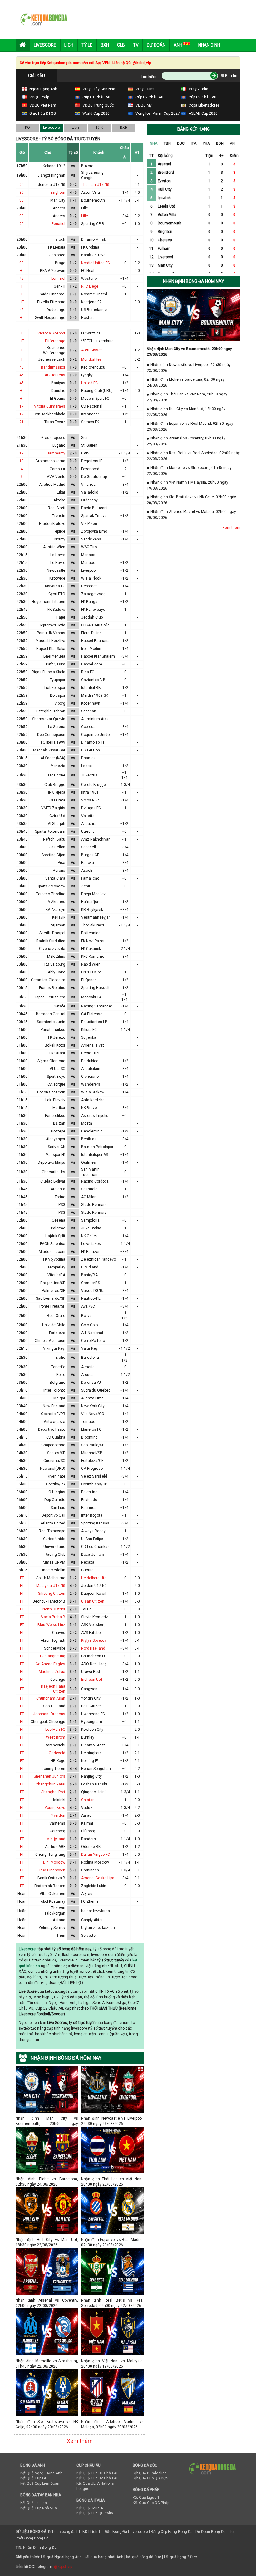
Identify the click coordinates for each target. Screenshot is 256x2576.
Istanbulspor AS (95, 1155)
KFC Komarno (93, 957)
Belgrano (57, 1383)
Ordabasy (89, 500)
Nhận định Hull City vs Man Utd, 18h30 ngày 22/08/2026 (47, 2240)
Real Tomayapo (52, 1531)
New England (54, 1406)
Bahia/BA (89, 1275)
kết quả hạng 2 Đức (180, 2557)
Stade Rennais (94, 1205)
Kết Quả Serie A (90, 2508)
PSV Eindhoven (52, 1870)
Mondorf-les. (92, 359)
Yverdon (58, 1815)
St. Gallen (89, 445)
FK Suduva (56, 610)
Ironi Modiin (91, 649)
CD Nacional (92, 406)
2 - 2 (73, 1633)
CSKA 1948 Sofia (95, 625)
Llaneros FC (91, 1429)
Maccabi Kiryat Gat (49, 750)
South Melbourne (51, 1578)
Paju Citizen (91, 1706)
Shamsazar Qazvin (49, 719)
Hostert (88, 318)
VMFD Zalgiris (53, 808)
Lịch (69, 45)
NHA (154, 143)
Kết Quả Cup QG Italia (95, 2513)
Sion (85, 438)
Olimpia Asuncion (50, 1341)
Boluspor (58, 695)
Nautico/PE (91, 1298)
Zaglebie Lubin (94, 1886)
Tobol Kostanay (52, 1901)
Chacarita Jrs (54, 1172)
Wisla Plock (91, 578)
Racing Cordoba (95, 1181)
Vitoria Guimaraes (50, 406)
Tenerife (58, 1367)
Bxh (105, 45)
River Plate (56, 1476)
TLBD (83, 2532)
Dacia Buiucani (94, 508)
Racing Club (55, 1554)
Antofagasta (54, 1422)
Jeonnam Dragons (49, 1714)
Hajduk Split (55, 1236)
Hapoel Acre (92, 664)
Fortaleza (57, 1333)
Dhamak (88, 758)
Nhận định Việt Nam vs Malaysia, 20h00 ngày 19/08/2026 (112, 2361)
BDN (220, 143)
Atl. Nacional (92, 1333)
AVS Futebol (91, 1633)
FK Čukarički (91, 949)
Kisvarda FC (55, 586)
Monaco (88, 555)
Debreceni (90, 586)
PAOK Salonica (53, 1244)
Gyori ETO (57, 594)
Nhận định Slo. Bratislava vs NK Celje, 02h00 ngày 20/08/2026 (47, 2421)
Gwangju (58, 1680)
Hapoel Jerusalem (49, 997)
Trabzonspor (54, 688)
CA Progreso (92, 1469)
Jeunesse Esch (52, 359)
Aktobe (59, 500)
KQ (27, 128)
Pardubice (90, 1061)
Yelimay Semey (52, 1928)
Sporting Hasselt (95, 988)
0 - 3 (73, 1640)
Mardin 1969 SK (95, 695)
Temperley (56, 1267)
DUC (181, 143)
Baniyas (58, 383)
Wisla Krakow (93, 1092)
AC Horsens (55, 375)
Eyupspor (57, 680)
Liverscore (139, 2532)
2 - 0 (73, 224)
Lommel (58, 279)
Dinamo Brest (93, 1745)
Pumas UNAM (53, 1562)
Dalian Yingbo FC (96, 1855)
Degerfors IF (92, 461)
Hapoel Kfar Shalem (98, 656)
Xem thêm (80, 2441)
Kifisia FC (89, 1030)
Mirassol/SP (92, 1453)
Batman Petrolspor (97, 1147)
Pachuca (89, 1508)
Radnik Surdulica (51, 941)
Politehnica (91, 933)
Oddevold (57, 1753)
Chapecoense (53, 1445)
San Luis (58, 1508)
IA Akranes (56, 902)
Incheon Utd (92, 1680)
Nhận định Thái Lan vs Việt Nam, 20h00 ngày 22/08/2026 (112, 2179)
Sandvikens (91, 539)
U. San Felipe (92, 1539)
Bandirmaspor (53, 367)
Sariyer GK (57, 1147)
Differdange (55, 341)
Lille (85, 208)
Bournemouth (93, 200)
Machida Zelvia (52, 1672)
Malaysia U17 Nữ (51, 1586)
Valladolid (90, 492)
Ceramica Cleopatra (48, 980)
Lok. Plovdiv (55, 1100)
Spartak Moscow (51, 886)
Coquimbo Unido (95, 735)
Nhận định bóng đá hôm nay (194, 281)
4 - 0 (73, 193)
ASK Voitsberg (93, 1625)
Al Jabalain (91, 1069)
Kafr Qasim (56, 664)
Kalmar (87, 1823)
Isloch (60, 239)
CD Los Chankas (95, 1547)
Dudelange (56, 310)
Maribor (59, 1108)
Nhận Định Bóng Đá (40, 2548)
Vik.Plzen (89, 524)
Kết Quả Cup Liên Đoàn (40, 2483)
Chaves (59, 1633)
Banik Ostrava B (51, 1878)
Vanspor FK (56, 1155)
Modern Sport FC (95, 399)
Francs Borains (52, 988)
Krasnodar (90, 414)
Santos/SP (56, 1453)
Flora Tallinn (91, 633)
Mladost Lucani (52, 1252)
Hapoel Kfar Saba (51, 649)
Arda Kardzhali (94, 1100)
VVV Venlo (56, 477)
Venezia (58, 766)
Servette (88, 1936)
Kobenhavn (91, 703)
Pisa (62, 863)
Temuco (88, 1422)
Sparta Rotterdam (50, 831)
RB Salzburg (55, 964)
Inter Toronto (54, 1390)
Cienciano (90, 1077)
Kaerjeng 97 (91, 302)
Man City (58, 200)
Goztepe (58, 1131)
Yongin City (91, 1698)
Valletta (88, 816)
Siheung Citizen (52, 1594)
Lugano (59, 445)
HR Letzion (91, 750)
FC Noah (88, 271)
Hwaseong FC (93, 1714)
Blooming (89, 1437)
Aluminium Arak (95, 719)
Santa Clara (55, 878)
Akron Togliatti (53, 1640)
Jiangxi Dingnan (51, 175)
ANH (178, 45)
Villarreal (89, 485)
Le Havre (58, 555)
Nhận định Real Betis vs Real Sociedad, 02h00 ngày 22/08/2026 (112, 2300)
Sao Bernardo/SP (51, 1298)
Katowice (57, 578)
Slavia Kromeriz (95, 1617)
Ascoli (87, 871)
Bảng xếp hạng (194, 129)
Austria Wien (54, 547)
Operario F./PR (53, 1414)
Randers (89, 1839)
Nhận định (209, 45)
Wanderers (91, 1084)
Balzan (59, 1123)
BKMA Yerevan (53, 271)
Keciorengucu (93, 367)
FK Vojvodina (54, 1259)
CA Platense (92, 1014)
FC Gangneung (53, 1656)
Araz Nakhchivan (96, 839)
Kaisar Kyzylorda (96, 1911)
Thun (61, 1936)
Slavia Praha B (53, 1617)
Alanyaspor (56, 1139)
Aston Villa (91, 193)
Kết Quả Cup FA (33, 2478)
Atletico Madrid (52, 485)
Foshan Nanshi (94, 1784)
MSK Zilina (56, 957)
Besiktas (89, 1139)
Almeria (88, 1367)
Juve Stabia (91, 1228)
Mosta (87, 1123)
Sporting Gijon (53, 855)
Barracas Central (51, 1014)
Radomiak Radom (50, 1886)
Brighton (58, 193)
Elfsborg (88, 1831)
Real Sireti (57, 508)
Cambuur (57, 469)
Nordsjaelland (93, 1648)
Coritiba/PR (56, 1484)
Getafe (59, 1006)
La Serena (57, 727)
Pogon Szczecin (51, 1092)
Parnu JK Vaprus (51, 633)
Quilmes (89, 1162)
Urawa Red (91, 1672)
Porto (61, 1375)
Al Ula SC (57, 1069)
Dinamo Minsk (94, 239)
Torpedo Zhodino (51, 894)
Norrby (60, 539)
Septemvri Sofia (52, 625)
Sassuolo (89, 1189)
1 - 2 (73, 263)
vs (73, 166)
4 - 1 (73, 1617)
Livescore (45, 45)
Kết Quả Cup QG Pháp (151, 2503)
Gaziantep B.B (93, 680)
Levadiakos (91, 1244)
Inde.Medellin (54, 1570)
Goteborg (57, 1831)
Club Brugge (55, 785)
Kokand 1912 (54, 166)
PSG (62, 1205)
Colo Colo (89, 1325)
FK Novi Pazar (93, 941)
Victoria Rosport (51, 333)
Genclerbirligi (92, 1131)
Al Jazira (89, 824)
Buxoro (87, 166)
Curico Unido (54, 1539)
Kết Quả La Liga (34, 2503)
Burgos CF (90, 855)
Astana (59, 1920)
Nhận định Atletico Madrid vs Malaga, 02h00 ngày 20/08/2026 (112, 2421)
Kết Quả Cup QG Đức (150, 2478)
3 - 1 (73, 1664)
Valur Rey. (90, 1348)
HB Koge (58, 1761)
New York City (93, 1406)
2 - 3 (73, 1800)
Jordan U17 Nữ (94, 1586)
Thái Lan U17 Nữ (95, 185)
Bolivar (87, 1316)
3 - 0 (73, 1689)
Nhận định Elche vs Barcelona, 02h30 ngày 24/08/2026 (47, 2179)
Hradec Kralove (52, 524)
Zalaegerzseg (93, 594)
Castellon (57, 847)
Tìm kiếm (149, 77)
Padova (88, 863)
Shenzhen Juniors (49, 1776)
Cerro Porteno (93, 1341)
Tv (136, 45)
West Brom (56, 1737)
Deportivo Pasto (52, 1429)
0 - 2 (73, 185)
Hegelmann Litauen (48, 602)
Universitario (54, 1547)
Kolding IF (89, 1761)
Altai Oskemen (52, 1894)
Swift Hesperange (50, 318)
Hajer (61, 617)
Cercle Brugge (94, 785)
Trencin (59, 516)
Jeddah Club (92, 617)
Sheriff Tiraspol (52, 933)
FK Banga (89, 602)
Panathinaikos (53, 1030)
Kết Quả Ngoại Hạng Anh (41, 2473)
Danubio (58, 391)
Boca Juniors (93, 1554)
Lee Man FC (55, 1730)
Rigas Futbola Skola (48, 672)
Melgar (59, 1398)
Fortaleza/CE (92, 1461)
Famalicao (90, 878)
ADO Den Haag (94, 1664)
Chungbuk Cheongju (48, 1722)
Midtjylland (56, 1839)
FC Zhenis (90, 1901)
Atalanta (58, 1189)
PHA (206, 143)
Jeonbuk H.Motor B (49, 1601)
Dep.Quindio (55, 1500)
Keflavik (59, 917)
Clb (121, 45)
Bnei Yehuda (54, 656)
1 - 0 (73, 333)
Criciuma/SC (54, 1461)
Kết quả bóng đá (62, 2532)
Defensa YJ (91, 1383)
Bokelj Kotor (55, 1045)
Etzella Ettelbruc (51, 302)
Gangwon (89, 1689)
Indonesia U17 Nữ (50, 185)
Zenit (86, 886)
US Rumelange (94, 310)
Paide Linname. (52, 294)
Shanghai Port (53, 1792)
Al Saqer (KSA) (53, 758)
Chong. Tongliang (50, 1855)
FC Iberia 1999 (53, 742)
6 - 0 (73, 1784)
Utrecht (88, 831)
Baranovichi (55, 1745)
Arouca (87, 1375)
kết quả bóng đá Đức (144, 2557)
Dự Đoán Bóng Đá (211, 2532)
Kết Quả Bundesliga (150, 2473)
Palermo (58, 1228)
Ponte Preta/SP (52, 1306)
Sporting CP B (93, 224)
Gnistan (88, 1800)
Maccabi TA (91, 997)
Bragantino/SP (53, 1283)
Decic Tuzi (90, 1053)
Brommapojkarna (50, 461)
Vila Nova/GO (93, 1414)
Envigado (89, 1500)
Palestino (89, 1492)
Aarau (86, 1815)
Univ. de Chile (54, 1325)
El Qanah (89, 980)
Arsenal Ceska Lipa (98, 1878)
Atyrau (87, 1894)
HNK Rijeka (56, 792)
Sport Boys (56, 1077)
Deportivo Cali (53, 1515)
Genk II (59, 286)
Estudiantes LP (94, 1022)
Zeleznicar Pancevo (98, 1259)
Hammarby (56, 453)
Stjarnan (58, 925)
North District (54, 1609)
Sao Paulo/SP (93, 1445)
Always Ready (93, 1531)
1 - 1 (73, 200)
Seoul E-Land (54, 1706)
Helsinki (58, 1800)
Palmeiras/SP (54, 1291)
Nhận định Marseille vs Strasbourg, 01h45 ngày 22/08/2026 (47, 2361)
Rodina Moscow (95, 1862)
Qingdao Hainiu (94, 1792)
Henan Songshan (96, 1769)
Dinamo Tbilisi (93, 742)
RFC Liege (90, 286)
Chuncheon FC (94, 1656)
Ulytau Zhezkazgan (98, 1928)
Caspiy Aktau (92, 1920)
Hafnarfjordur (93, 902)
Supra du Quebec (96, 1390)
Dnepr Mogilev (93, 894)
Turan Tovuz (55, 422)
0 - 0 (73, 271)
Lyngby (87, 375)
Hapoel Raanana (95, 641)
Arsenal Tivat (93, 1045)
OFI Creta (57, 800)
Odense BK (91, 1847)
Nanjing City (91, 1776)
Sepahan (89, 711)
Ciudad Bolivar (53, 1181)
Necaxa (88, 1562)
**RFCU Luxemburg (97, 341)
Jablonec (57, 255)
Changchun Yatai (50, 1784)
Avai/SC (88, 1306)
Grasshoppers (53, 438)
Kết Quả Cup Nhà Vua (39, 2508)
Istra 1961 (90, 792)
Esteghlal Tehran (51, 711)
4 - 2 (73, 1808)
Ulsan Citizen (93, 1601)
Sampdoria (90, 1220)
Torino (60, 1197)
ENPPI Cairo (91, 972)
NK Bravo (89, 1108)
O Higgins (57, 1492)
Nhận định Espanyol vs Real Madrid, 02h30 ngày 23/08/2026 (112, 2240)
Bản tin (231, 76)
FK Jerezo (57, 1037)
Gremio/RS (91, 1283)
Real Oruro (56, 1316)
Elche (60, 1358)
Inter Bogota (92, 1515)
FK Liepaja (57, 247)
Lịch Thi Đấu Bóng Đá (109, 2532)
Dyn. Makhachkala (49, 414)
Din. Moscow (54, 1862)
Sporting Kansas (95, 1523)
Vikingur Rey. (54, 1348)
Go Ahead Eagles (50, 1664)
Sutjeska (89, 1037)
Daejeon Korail (94, 1594)
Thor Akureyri (93, 925)
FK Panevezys (93, 610)
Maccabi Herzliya (50, 641)
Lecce (86, 766)
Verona (59, 871)
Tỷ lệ (99, 128)
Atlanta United (53, 1523)
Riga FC (88, 672)
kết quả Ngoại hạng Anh (61, 2557)
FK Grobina (90, 247)
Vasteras (57, 1823)
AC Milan (89, 1197)
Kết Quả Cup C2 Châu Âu (98, 2478)
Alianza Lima (92, 1398)
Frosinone (57, 775)
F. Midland (90, 1267)
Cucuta (87, 1570)
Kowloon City (92, 1730)
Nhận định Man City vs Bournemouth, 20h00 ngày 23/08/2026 (47, 2118)
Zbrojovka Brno (94, 531)
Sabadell (89, 847)
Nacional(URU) (53, 1469)
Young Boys (55, 1808)
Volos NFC (90, 800)
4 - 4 (73, 1769)
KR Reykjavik (92, 910)
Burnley (88, 1737)
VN (232, 143)
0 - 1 (73, 383)
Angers (59, 208)
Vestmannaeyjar (96, 917)
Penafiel (58, 224)
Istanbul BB (91, 688)
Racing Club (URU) (97, 391)
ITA (194, 143)
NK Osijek (89, 1236)
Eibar (61, 492)
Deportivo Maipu (52, 1162)
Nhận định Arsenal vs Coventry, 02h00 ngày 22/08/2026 (47, 2300)
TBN (167, 143)
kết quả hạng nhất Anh (104, 2557)
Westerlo (89, 279)
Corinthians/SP (94, 1484)
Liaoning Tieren (52, 1769)
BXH (124, 128)
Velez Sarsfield (94, 1476)
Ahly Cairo (57, 972)
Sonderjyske (55, 1648)
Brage (60, 263)
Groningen (90, 1870)
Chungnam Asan (51, 1698)
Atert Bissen (92, 350)
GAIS (85, 453)
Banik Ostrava (93, 255)
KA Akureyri (55, 910)
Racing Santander (97, 1006)
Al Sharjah (57, 824)
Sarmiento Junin (51, 1022)
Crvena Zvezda (52, 949)
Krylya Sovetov (94, 1640)
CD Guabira (56, 1437)
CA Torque (56, 1084)
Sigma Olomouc (51, 1061)
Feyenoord (90, 469)
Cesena (59, 1220)
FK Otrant (57, 1053)
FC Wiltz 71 (91, 333)
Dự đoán (156, 45)
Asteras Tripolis (95, 1116)
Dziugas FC (91, 808)
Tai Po (86, 1609)
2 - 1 (73, 1698)
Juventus (89, 775)
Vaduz (87, 1808)
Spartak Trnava (94, 516)
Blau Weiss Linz (51, 1625)
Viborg (60, 703)
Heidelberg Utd (94, 1578)
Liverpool (89, 570)
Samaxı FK (90, 422)
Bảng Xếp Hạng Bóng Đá (172, 2532)
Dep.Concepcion (51, 735)
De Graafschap (94, 477)
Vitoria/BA (56, 1275)
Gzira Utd (57, 816)
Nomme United (94, 294)
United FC (89, 383)
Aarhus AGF (55, 1847)
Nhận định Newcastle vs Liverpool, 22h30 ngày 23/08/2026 (112, 2118)
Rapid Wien (91, 964)
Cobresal (89, 727)
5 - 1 (73, 1625)
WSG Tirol (89, 547)
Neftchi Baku (54, 839)
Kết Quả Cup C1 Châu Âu (98, 2473)
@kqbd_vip (63, 2567)
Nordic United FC (96, 263)
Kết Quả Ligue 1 (146, 2498)
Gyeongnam (92, 1722)
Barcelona (90, 1358)
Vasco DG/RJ (93, 1291)
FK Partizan (91, 1252)
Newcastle (56, 570)
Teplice (59, 531)
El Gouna (58, 399)
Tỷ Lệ (87, 45)
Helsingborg (91, 1753)
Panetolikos (55, 1116)
